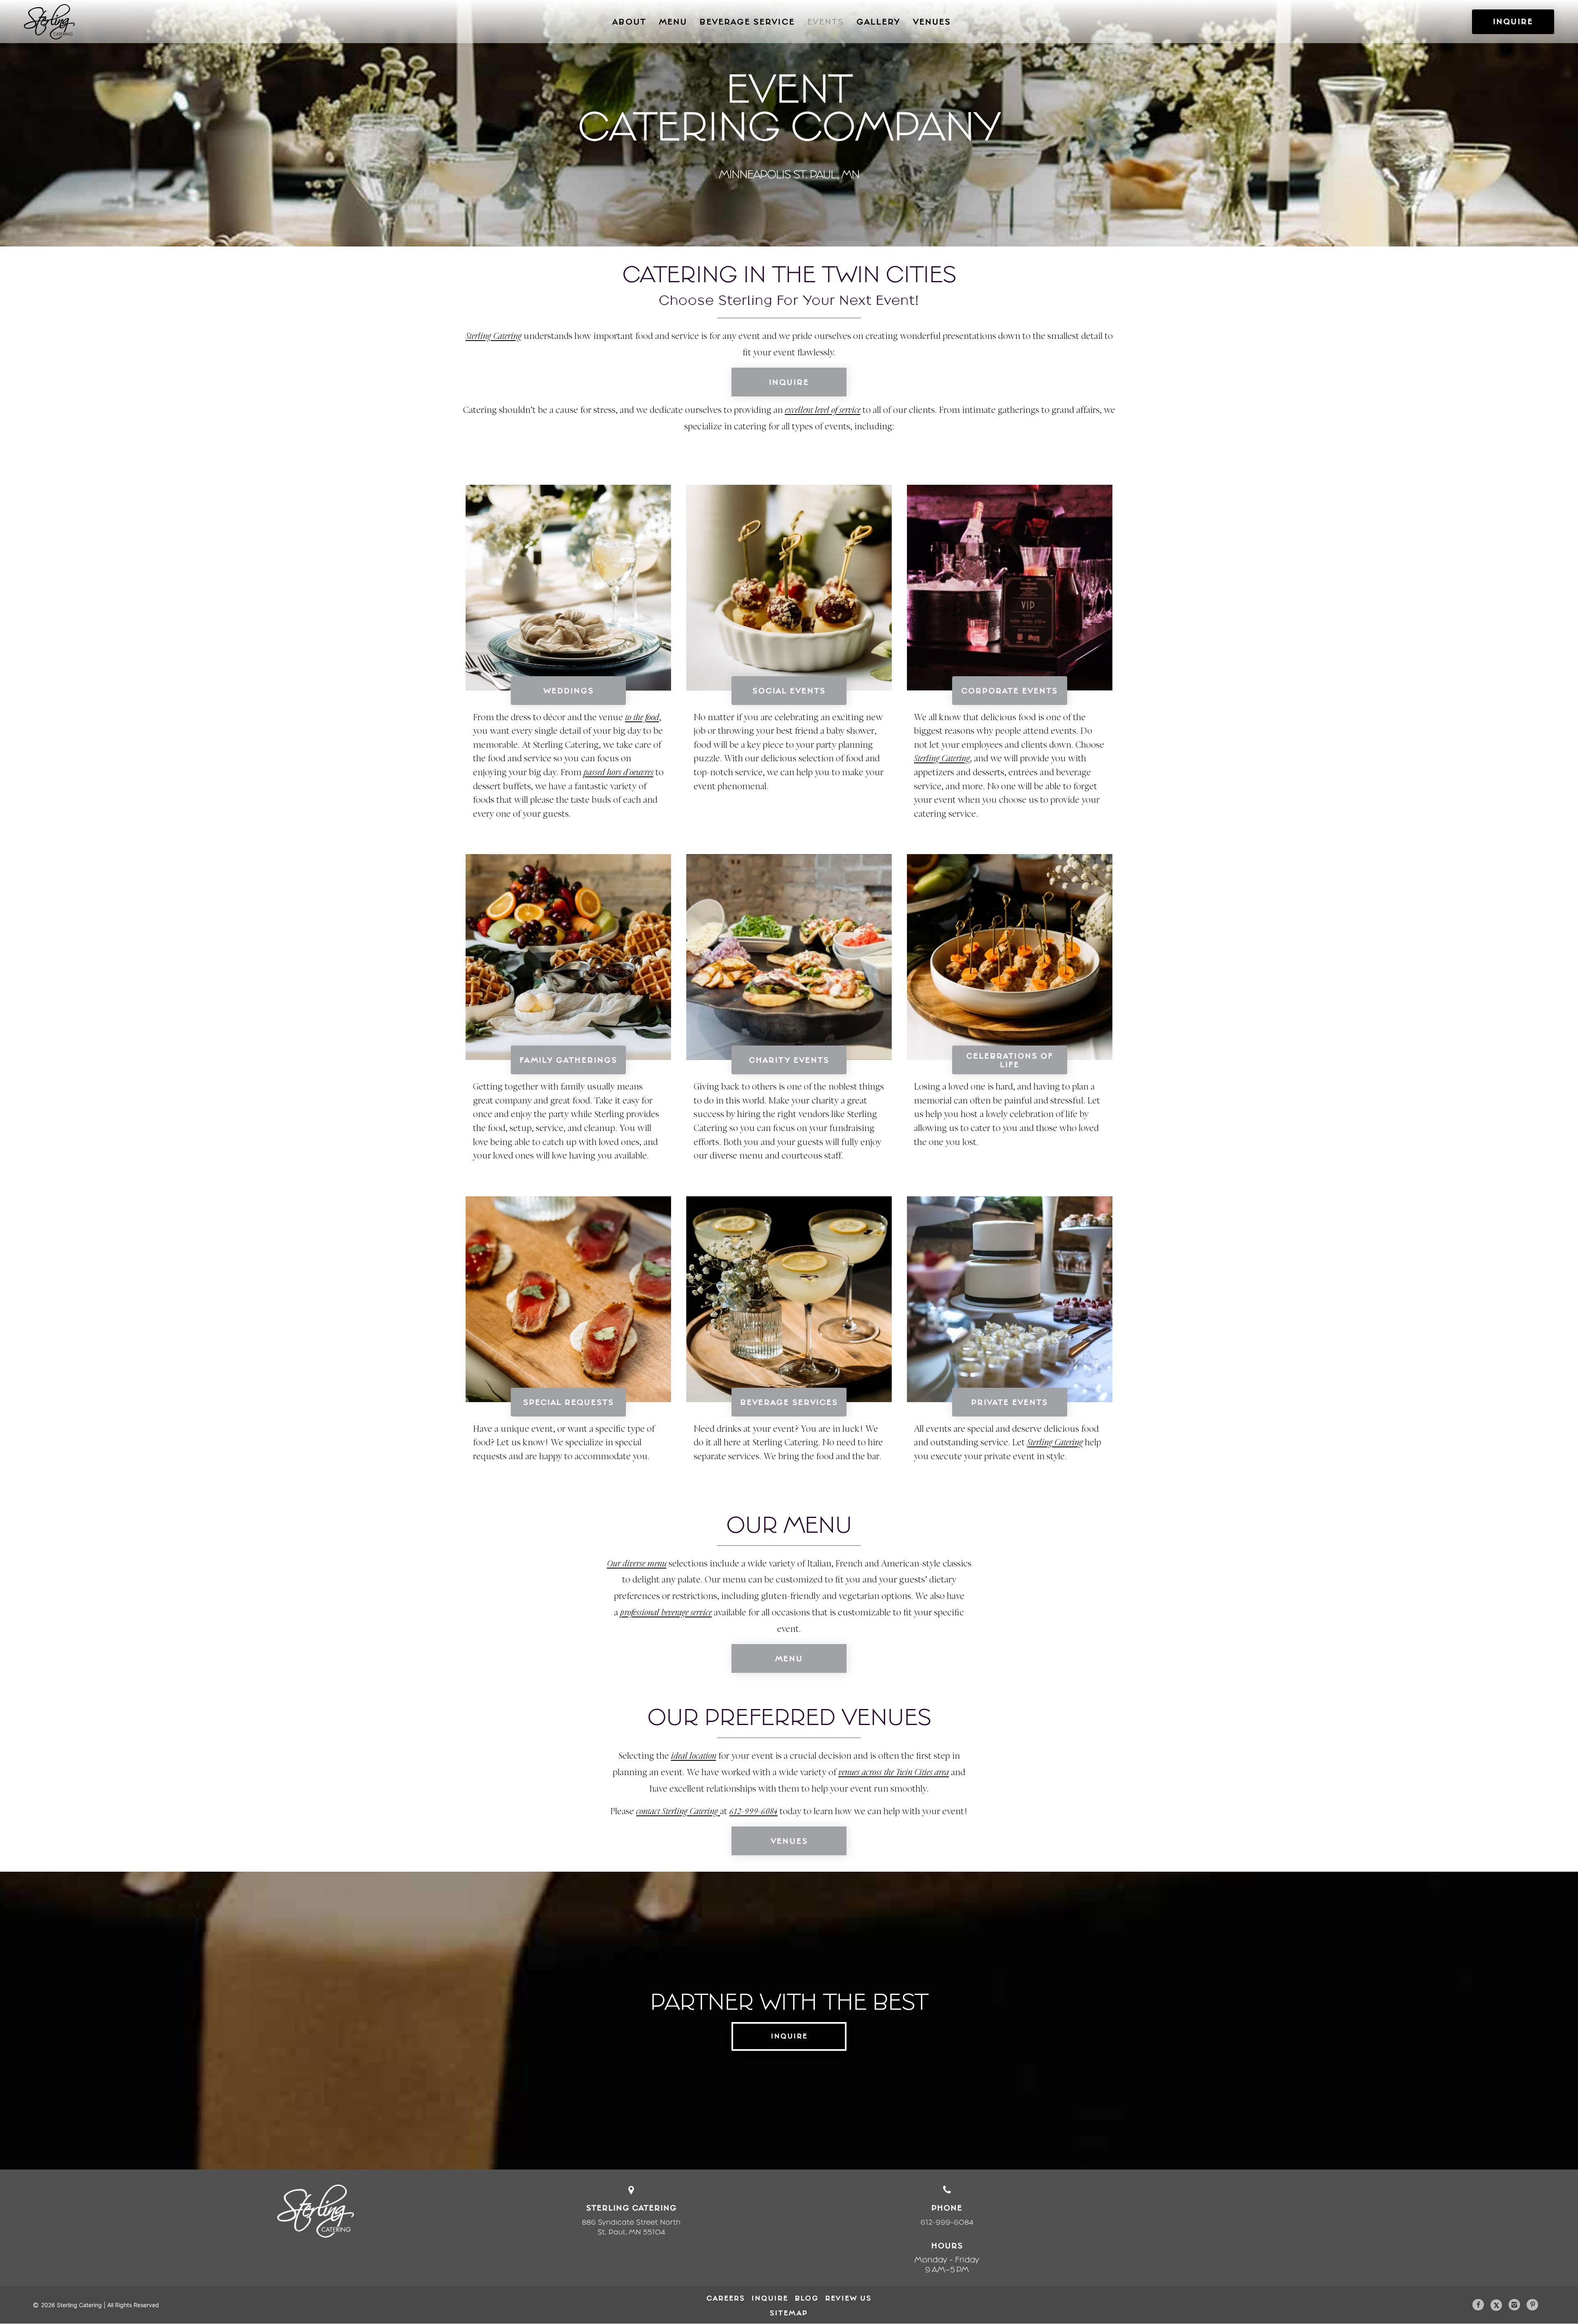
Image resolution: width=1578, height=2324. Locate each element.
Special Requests (569, 1402)
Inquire (789, 382)
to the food (642, 718)
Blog (807, 2298)
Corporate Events (1009, 690)
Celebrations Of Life (1010, 1060)
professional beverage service (666, 1613)
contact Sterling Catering (678, 1812)
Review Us (848, 2298)
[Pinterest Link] (1532, 2305)
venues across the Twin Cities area (894, 1773)
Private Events (1009, 1402)
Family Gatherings (568, 1060)
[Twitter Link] (1496, 2306)
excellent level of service (823, 411)
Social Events (789, 690)
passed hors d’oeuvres (618, 773)
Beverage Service (747, 22)
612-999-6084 (753, 1812)
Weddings (569, 690)
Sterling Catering (494, 337)
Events (826, 22)
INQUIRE (1513, 21)
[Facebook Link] (1478, 2305)
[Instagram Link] (1514, 2305)
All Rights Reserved (133, 2305)
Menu (673, 22)
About (629, 22)
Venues (932, 22)
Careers (726, 2298)
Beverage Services (789, 1402)
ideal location (694, 1756)
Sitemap (789, 2313)
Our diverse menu (637, 1564)
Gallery (878, 22)
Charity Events (789, 1060)
